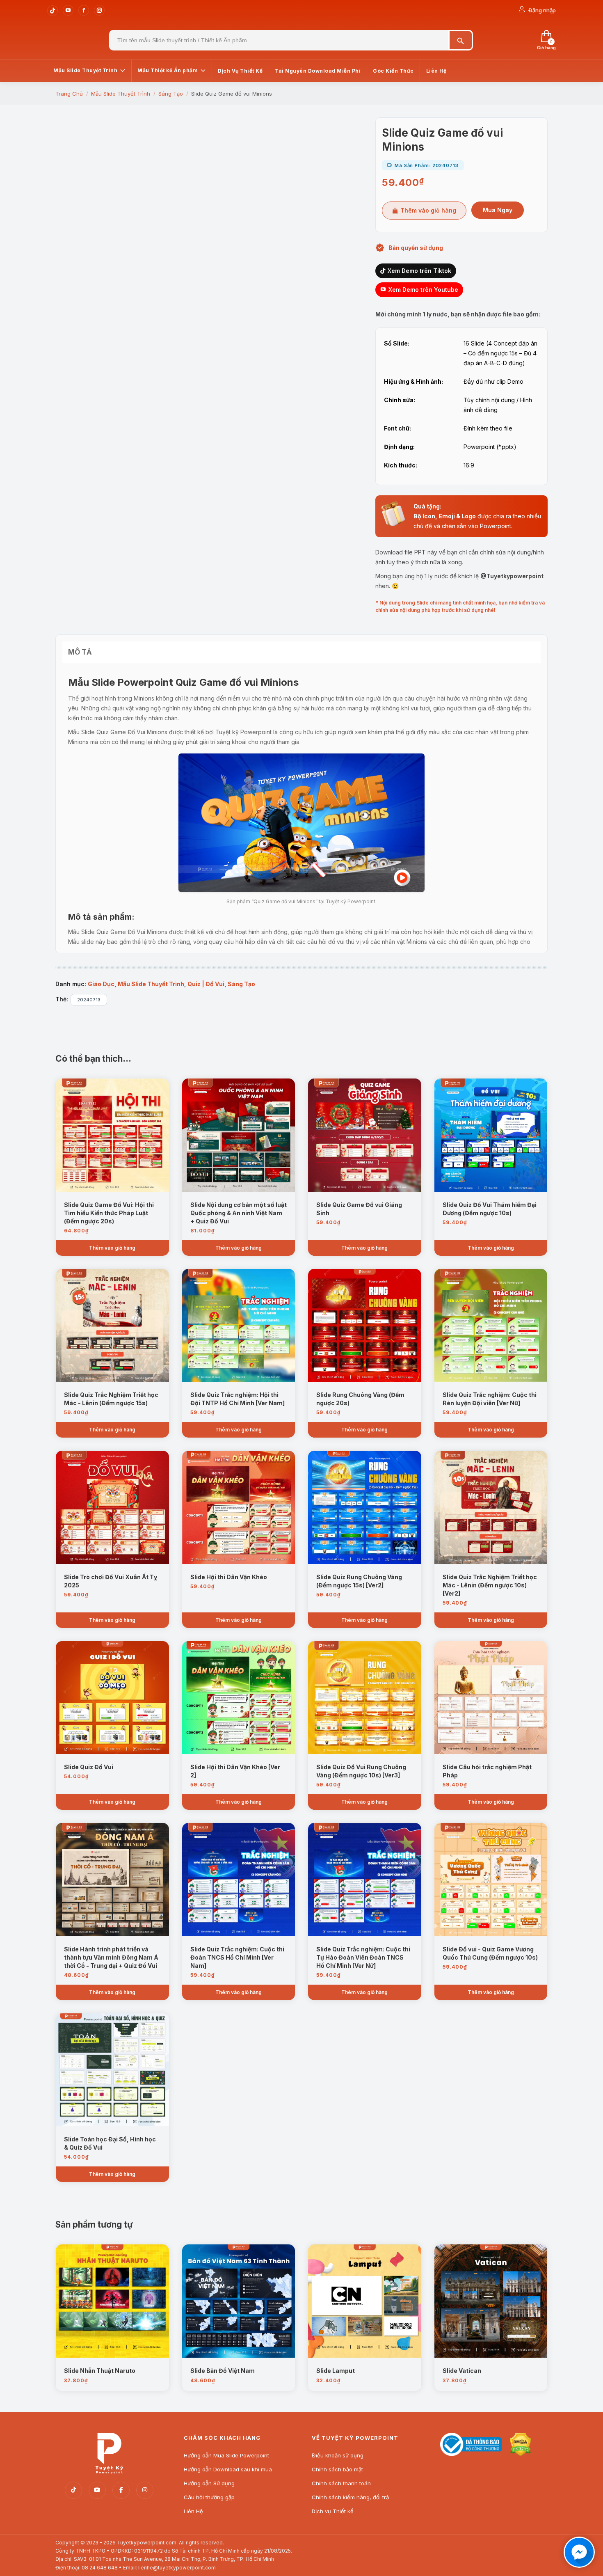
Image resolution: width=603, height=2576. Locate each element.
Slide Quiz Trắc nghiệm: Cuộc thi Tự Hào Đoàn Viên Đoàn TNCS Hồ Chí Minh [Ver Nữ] (363, 1957)
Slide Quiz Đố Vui (89, 1767)
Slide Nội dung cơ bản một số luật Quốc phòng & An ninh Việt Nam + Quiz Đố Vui (239, 1213)
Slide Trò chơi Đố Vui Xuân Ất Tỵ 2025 (111, 1581)
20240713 (89, 1000)
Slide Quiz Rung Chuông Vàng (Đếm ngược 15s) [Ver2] (359, 1581)
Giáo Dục (101, 984)
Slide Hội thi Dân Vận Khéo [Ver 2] (235, 1771)
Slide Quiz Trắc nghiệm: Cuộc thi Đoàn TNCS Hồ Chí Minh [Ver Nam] (237, 1957)
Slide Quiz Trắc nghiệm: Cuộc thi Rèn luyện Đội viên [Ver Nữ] (490, 1399)
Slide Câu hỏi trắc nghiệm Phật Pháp (487, 1771)
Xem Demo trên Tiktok (419, 271)
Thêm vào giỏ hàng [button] (112, 1248)
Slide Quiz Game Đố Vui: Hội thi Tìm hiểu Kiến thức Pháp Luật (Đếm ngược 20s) (109, 1213)
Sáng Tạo (241, 984)
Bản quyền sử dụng (416, 248)
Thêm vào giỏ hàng (428, 210)
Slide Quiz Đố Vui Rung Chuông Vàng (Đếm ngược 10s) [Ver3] (361, 1771)
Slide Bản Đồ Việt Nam (223, 2371)
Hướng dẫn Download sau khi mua (228, 2469)
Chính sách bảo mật (337, 2469)
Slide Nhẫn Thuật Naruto (100, 2371)
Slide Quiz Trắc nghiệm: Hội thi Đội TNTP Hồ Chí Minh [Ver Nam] (238, 1399)
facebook (121, 2490)
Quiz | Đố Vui (206, 984)
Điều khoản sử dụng (338, 2455)
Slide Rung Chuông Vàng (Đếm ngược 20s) (360, 1399)
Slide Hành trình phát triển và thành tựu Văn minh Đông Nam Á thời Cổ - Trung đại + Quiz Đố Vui (111, 1957)
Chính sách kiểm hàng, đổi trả (350, 2497)
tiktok (73, 2490)
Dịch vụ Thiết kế (333, 2511)
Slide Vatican (462, 2371)
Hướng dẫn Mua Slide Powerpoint (226, 2455)
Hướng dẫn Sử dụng (209, 2483)
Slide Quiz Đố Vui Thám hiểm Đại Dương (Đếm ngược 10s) (490, 1209)
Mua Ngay (498, 210)
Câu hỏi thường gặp (209, 2497)
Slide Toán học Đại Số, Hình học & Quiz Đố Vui (110, 2143)
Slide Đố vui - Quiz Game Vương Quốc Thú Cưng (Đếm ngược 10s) (490, 1953)
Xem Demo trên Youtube (423, 290)
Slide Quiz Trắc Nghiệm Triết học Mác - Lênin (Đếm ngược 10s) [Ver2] (490, 1585)
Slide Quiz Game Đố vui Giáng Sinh (359, 1209)
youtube (97, 2490)
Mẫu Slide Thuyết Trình (151, 984)
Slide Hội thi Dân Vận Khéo (229, 1577)
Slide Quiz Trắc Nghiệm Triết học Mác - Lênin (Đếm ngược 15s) (111, 1399)
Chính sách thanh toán (341, 2483)
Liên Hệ (193, 2511)
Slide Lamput (336, 2371)
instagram (145, 2490)
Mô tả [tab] (80, 652)
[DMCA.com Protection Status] (521, 2454)
